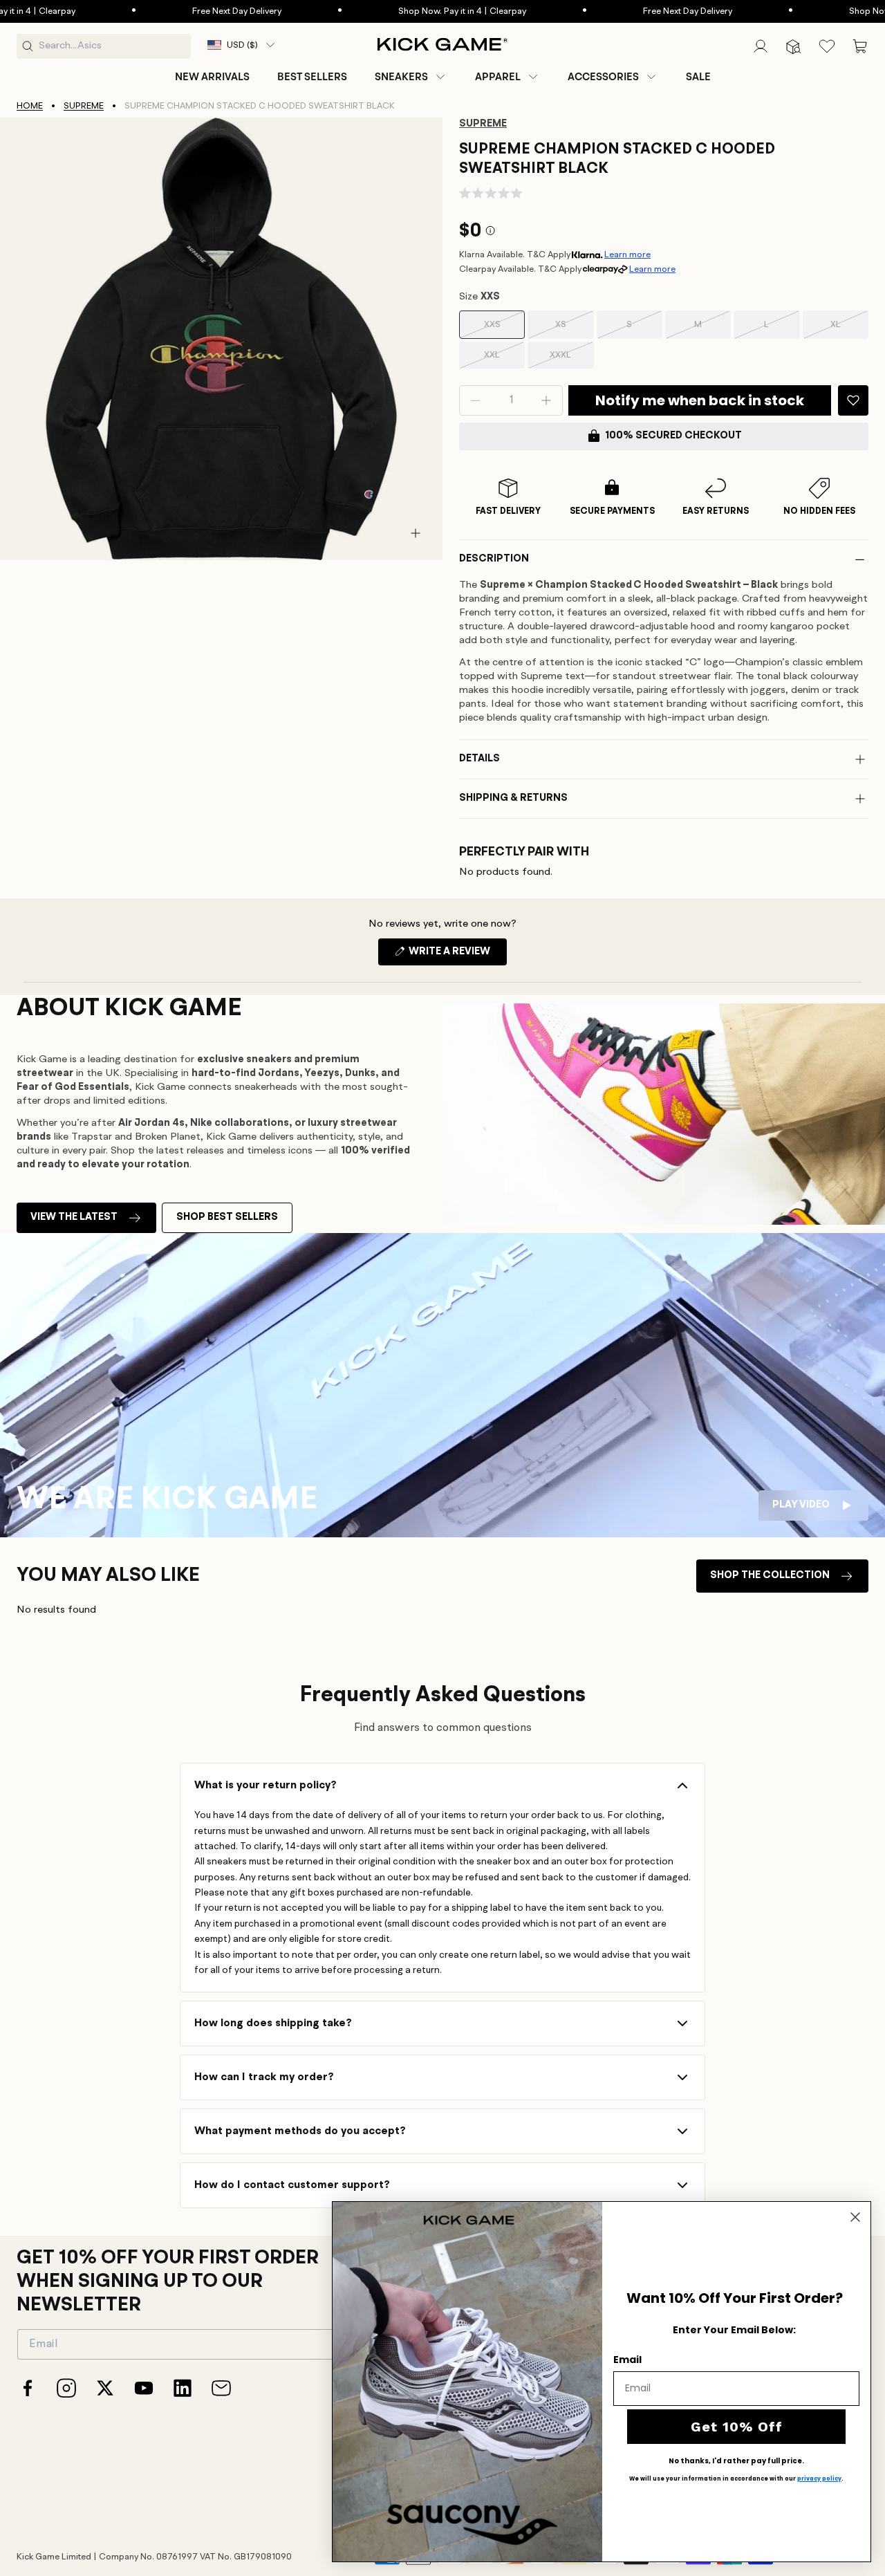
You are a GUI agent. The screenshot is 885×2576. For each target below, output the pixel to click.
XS (574, 330)
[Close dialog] (855, 2217)
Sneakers (401, 77)
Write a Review (457, 956)
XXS (504, 330)
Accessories (603, 77)
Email (627, 2360)
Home (30, 106)
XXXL (571, 360)
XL (849, 330)
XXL (504, 360)
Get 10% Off (737, 2427)
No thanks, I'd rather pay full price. (736, 2461)
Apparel (498, 77)
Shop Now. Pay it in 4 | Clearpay (412, 11)
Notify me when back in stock (700, 400)
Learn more (627, 255)
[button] (411, 77)
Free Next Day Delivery (186, 11)
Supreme (84, 106)
